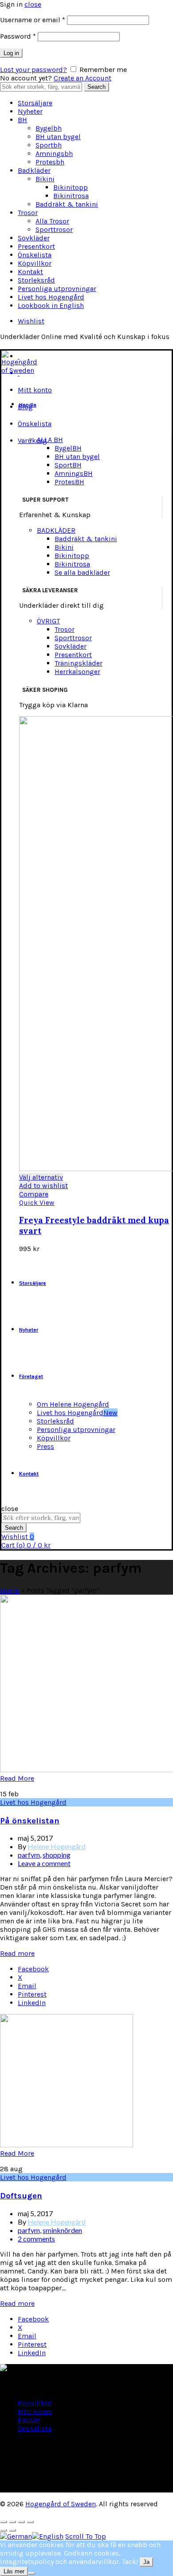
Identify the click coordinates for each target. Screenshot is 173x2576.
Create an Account (83, 78)
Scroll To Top (86, 2536)
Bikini (45, 179)
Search (96, 87)
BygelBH (68, 448)
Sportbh (49, 145)
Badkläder (34, 170)
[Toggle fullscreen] (21, 2522)
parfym (29, 1855)
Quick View (37, 1202)
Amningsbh (54, 154)
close (33, 4)
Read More (17, 1778)
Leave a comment (44, 1863)
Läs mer (14, 2571)
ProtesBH (69, 482)
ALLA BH (50, 440)
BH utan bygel (58, 137)
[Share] (12, 2522)
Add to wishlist (43, 1186)
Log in (11, 53)
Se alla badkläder (82, 572)
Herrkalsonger (77, 672)
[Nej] (31, 2573)
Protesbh (50, 162)
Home (10, 1590)
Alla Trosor (52, 221)
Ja (146, 2562)
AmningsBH (74, 473)
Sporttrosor (54, 229)
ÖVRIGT (48, 621)
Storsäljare (35, 103)
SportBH (68, 465)
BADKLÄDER (56, 530)
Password (18, 36)
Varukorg (32, 441)
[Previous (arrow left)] (4, 2530)
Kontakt (30, 272)
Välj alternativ (41, 1177)
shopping (57, 1855)
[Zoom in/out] (30, 2522)
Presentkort (36, 246)
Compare (34, 1194)
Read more (17, 1953)
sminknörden (62, 2230)
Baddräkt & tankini (67, 204)
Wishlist (31, 321)
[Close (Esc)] (4, 2522)
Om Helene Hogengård (73, 1404)
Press (45, 1446)
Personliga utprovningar (57, 289)
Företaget (31, 1376)
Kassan (29, 2420)
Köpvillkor (35, 263)
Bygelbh (49, 128)
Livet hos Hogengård (51, 297)
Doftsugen (21, 2196)
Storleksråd (36, 280)
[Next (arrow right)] (12, 2530)
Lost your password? (33, 70)
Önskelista (35, 255)
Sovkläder (34, 238)
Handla (28, 405)
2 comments (36, 2239)
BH (22, 120)
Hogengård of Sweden (61, 2504)
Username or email (33, 20)
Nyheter (30, 111)
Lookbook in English (51, 305)
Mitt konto (35, 390)
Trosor (28, 213)
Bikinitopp (71, 187)
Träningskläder (79, 663)
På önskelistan (30, 1821)
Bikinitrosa (71, 196)
